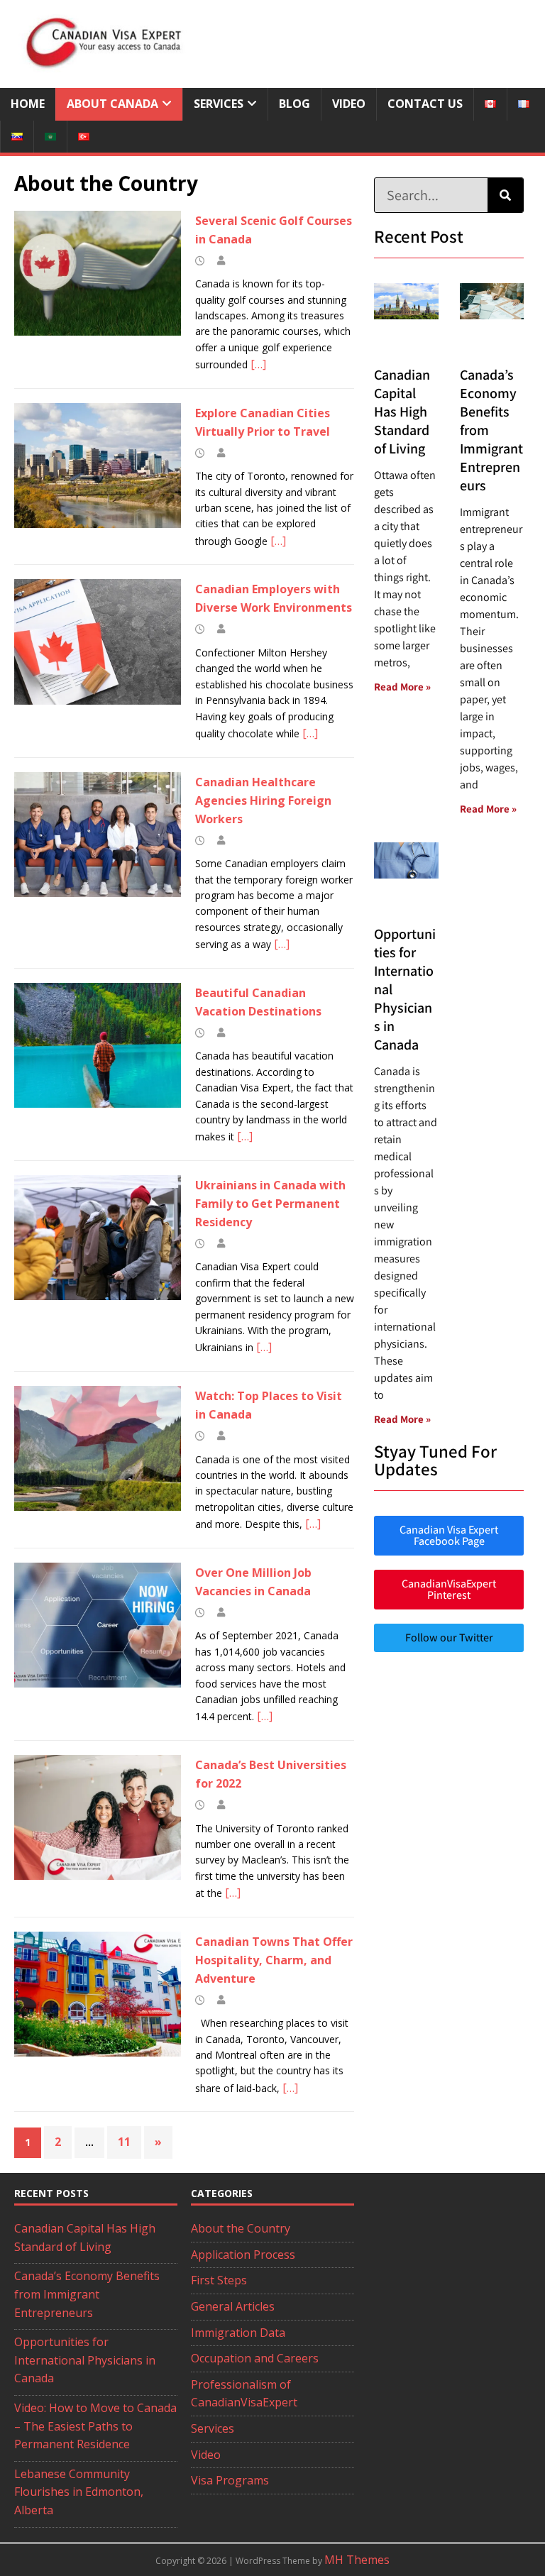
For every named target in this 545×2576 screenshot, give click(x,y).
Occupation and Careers (255, 2358)
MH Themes (357, 2560)
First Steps (219, 2280)
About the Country (241, 2228)
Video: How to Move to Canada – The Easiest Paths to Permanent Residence (95, 2426)
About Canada (112, 104)
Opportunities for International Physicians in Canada (85, 2360)
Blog (294, 104)
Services (219, 104)
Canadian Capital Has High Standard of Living (402, 412)
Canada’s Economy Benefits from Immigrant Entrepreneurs (87, 2294)
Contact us (425, 104)
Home (28, 104)
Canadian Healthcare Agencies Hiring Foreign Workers (263, 800)
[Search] (505, 195)
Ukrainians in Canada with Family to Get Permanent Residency (270, 1204)
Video (349, 104)
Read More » (402, 687)
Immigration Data (238, 2333)
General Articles (233, 2306)
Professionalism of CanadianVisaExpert (244, 2394)
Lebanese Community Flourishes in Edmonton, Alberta (79, 2492)
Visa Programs (230, 2480)
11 (124, 2142)
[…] (258, 364)
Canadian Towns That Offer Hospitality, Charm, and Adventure (274, 1960)
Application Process (243, 2255)
